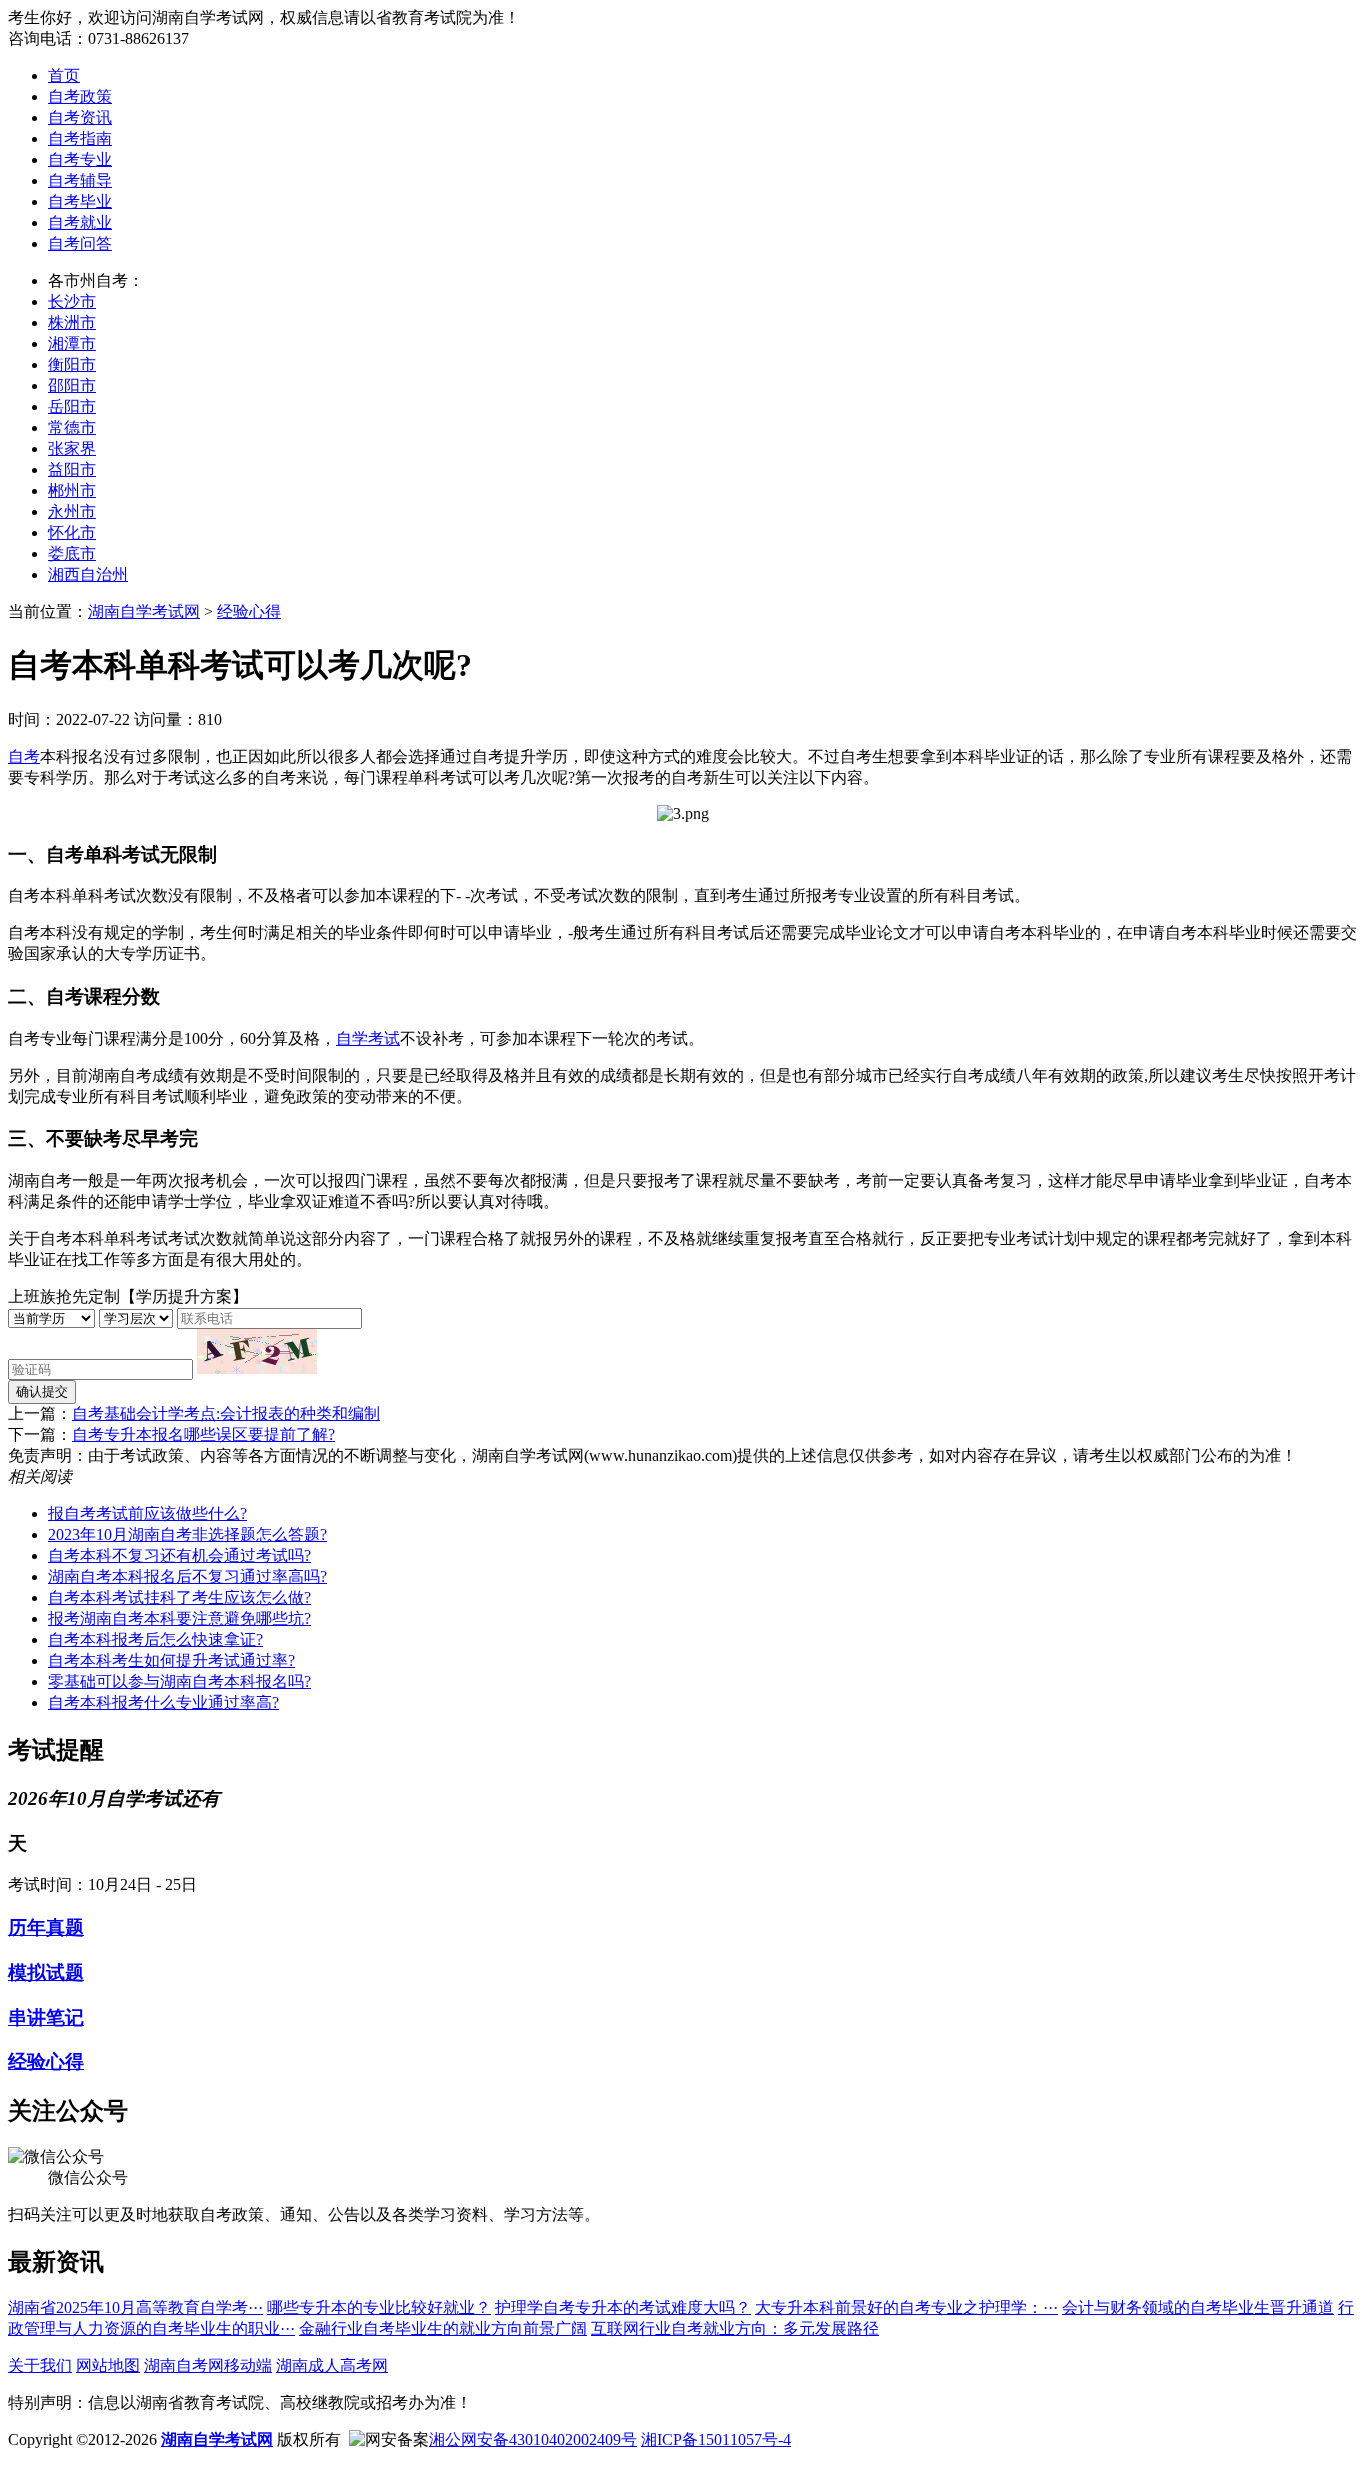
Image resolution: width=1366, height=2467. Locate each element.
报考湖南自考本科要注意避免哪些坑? (179, 1618)
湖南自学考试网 (144, 611)
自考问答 (80, 243)
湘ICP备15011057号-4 (716, 2439)
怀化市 (72, 532)
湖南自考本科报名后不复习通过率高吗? (187, 1576)
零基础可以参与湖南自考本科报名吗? (179, 1681)
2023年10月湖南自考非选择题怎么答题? (187, 1534)
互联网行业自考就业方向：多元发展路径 (735, 2328)
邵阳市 (72, 385)
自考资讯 (80, 117)
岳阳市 (72, 406)
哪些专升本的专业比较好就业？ (379, 2307)
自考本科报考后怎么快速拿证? (155, 1639)
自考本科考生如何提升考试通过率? (171, 1660)
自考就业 (80, 222)
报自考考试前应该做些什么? (147, 1513)
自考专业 (80, 159)
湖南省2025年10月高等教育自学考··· (135, 2307)
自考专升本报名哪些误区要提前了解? (203, 1434)
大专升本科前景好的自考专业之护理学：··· (906, 2307)
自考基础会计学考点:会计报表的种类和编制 (226, 1413)
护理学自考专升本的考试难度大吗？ (623, 2307)
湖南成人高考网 (332, 2365)
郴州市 (72, 490)
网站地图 (108, 2365)
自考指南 (80, 138)
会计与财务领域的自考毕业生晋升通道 (1198, 2307)
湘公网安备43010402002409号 (533, 2439)
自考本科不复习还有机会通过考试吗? (179, 1555)
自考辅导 (80, 180)
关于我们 (40, 2365)
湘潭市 (72, 343)
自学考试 (368, 1038)
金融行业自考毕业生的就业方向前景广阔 (443, 2328)
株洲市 (72, 322)
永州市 (72, 511)
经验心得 (249, 611)
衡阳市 (72, 364)
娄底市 (72, 553)
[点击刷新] (257, 1351)
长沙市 (72, 301)
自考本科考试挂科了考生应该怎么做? (179, 1597)
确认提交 (42, 1391)
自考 (24, 756)
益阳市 (72, 469)
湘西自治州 (88, 574)
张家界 (72, 448)
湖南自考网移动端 (208, 2365)
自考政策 (80, 96)
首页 (64, 75)
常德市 (72, 427)
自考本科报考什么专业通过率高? (163, 1702)
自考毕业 (80, 201)
